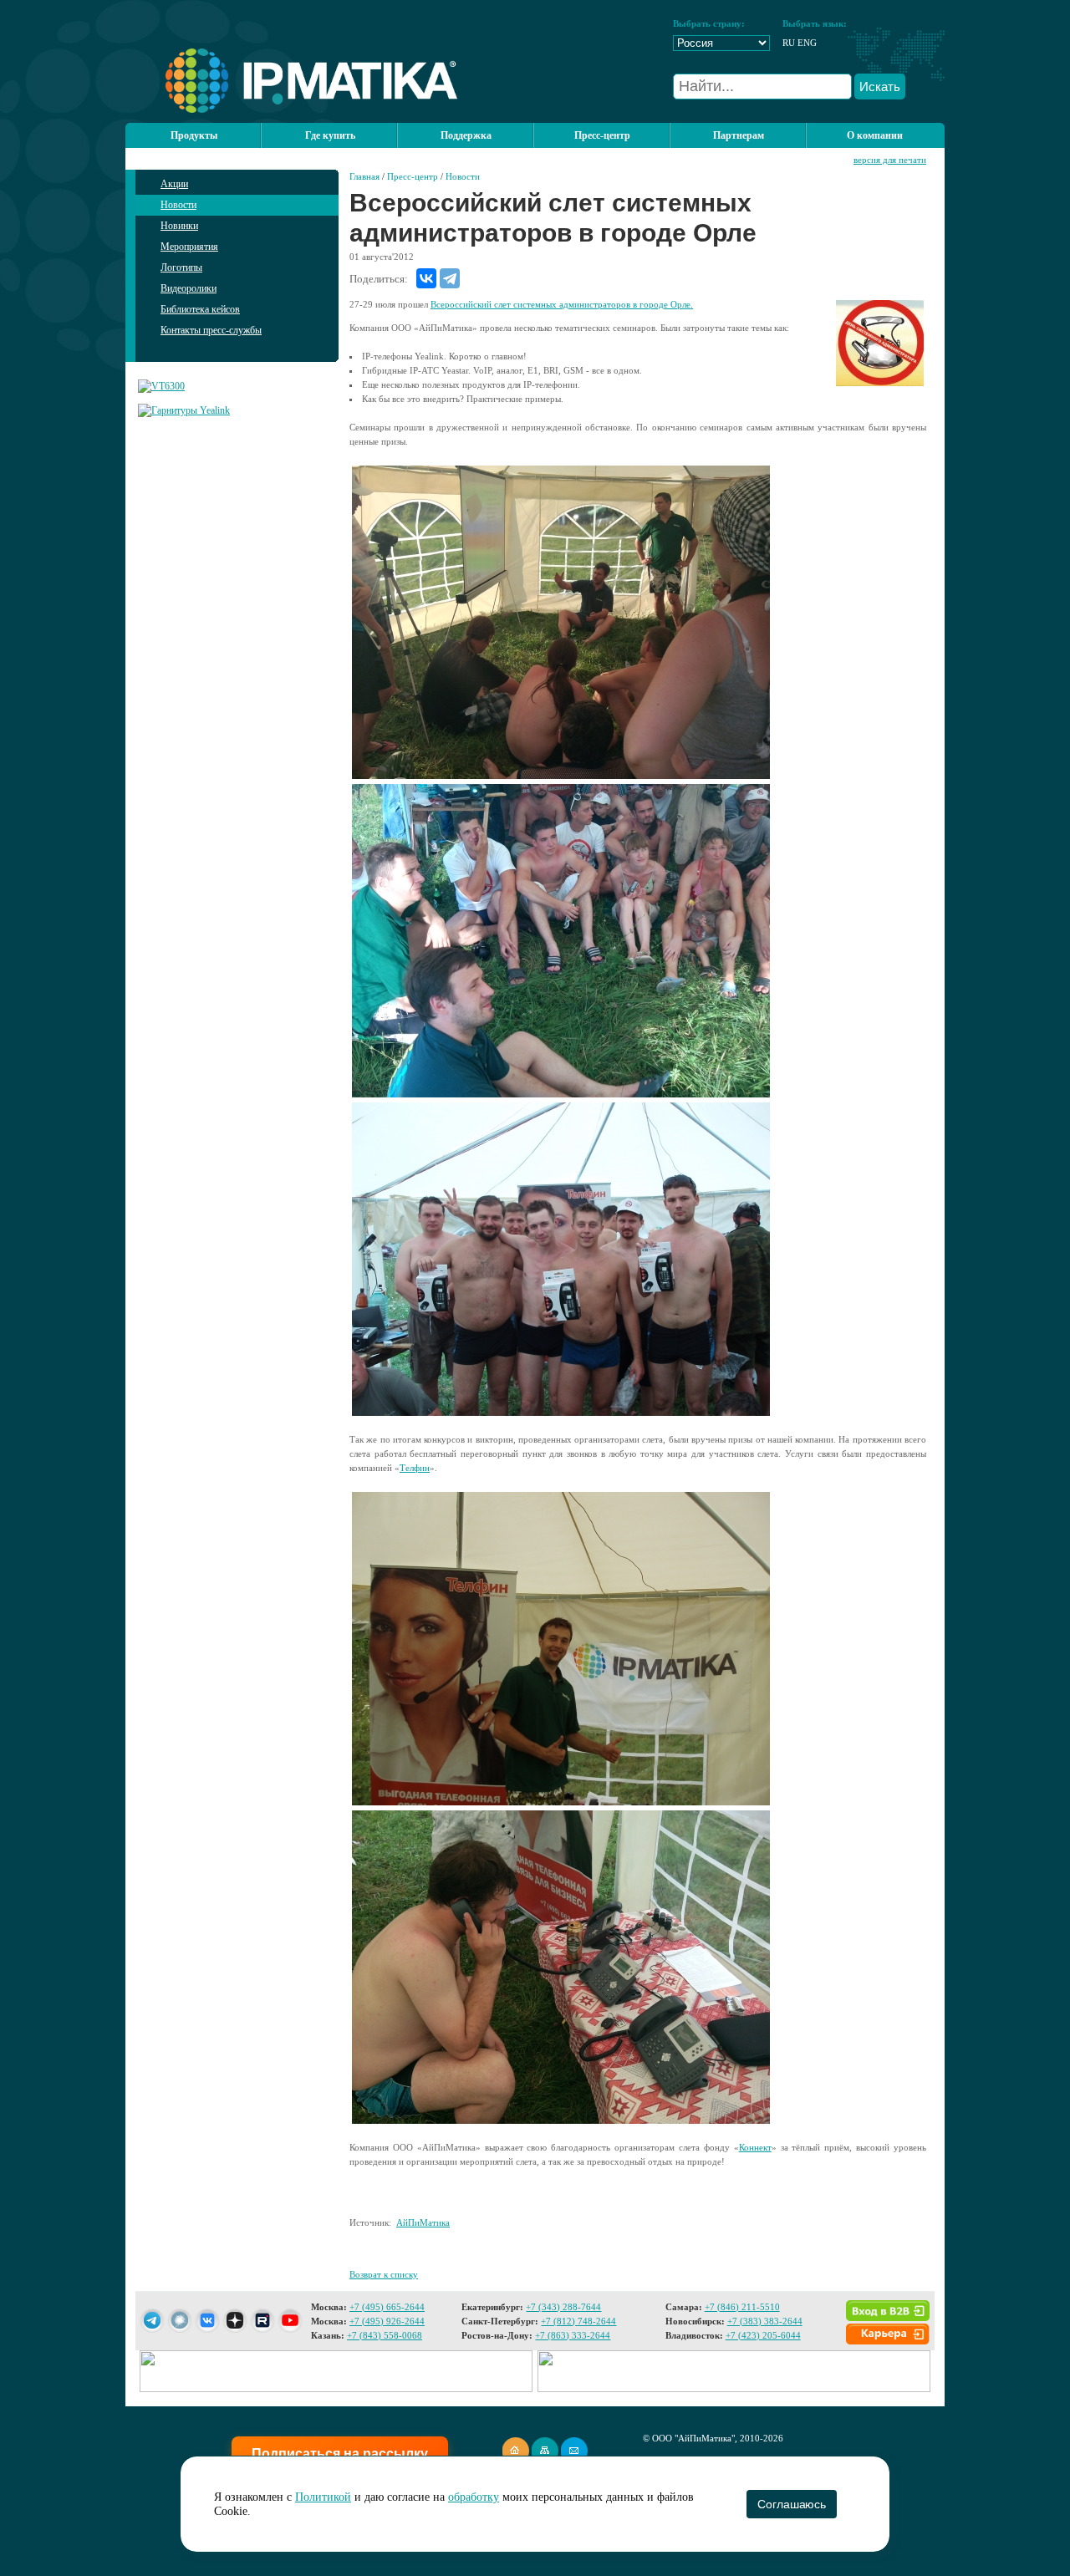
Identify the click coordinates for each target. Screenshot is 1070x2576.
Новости (178, 205)
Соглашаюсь (791, 2504)
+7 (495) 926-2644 (387, 2321)
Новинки (179, 226)
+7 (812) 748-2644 (578, 2321)
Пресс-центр (413, 176)
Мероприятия (189, 247)
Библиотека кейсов (200, 309)
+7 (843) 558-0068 (385, 2335)
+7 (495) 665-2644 (387, 2307)
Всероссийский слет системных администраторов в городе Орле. (562, 304)
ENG (807, 43)
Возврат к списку (384, 2274)
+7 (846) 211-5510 (742, 2307)
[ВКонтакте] (426, 278)
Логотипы (181, 267)
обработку (474, 2497)
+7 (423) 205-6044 (763, 2335)
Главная (364, 176)
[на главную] (291, 109)
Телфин (415, 1468)
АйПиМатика (423, 2222)
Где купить (330, 135)
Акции (174, 184)
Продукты (194, 135)
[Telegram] (450, 278)
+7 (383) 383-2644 (765, 2321)
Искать (880, 87)
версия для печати (890, 160)
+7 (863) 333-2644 (573, 2335)
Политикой (323, 2497)
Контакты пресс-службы (211, 330)
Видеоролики (189, 288)
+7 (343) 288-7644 (563, 2307)
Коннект (755, 2147)
